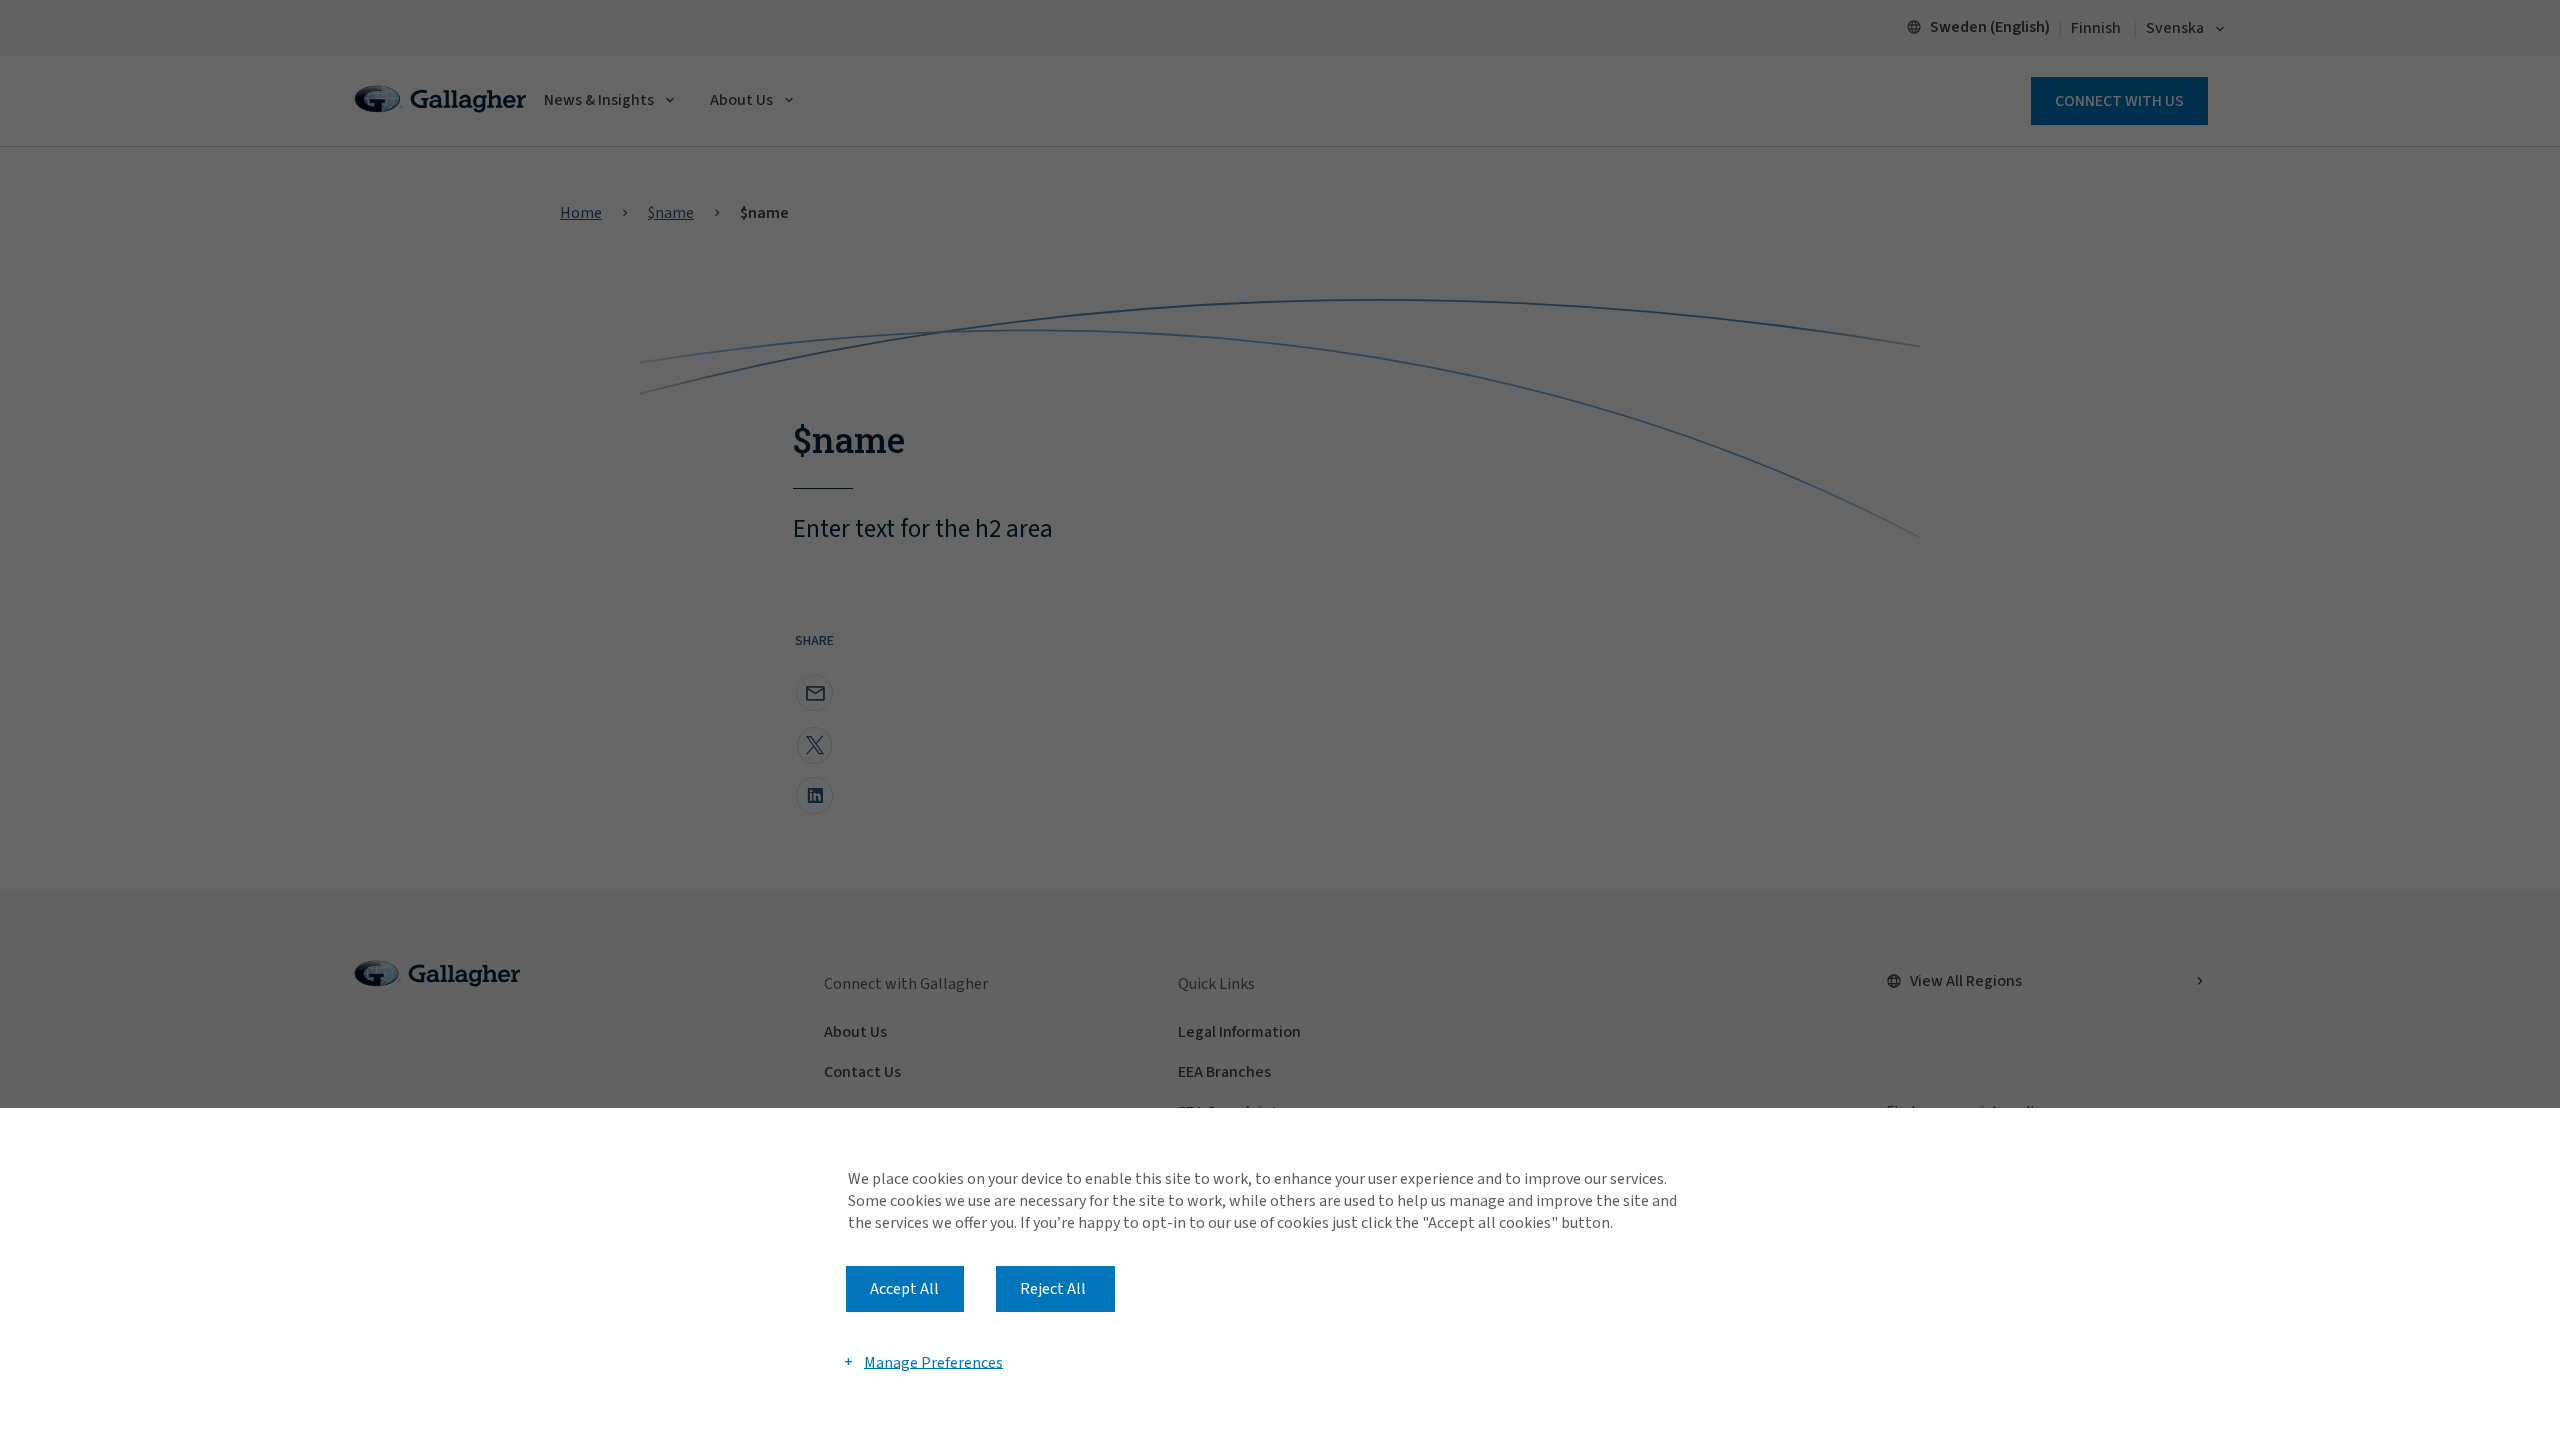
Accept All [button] (904, 1289)
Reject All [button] (1053, 1289)
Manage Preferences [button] (933, 1362)
